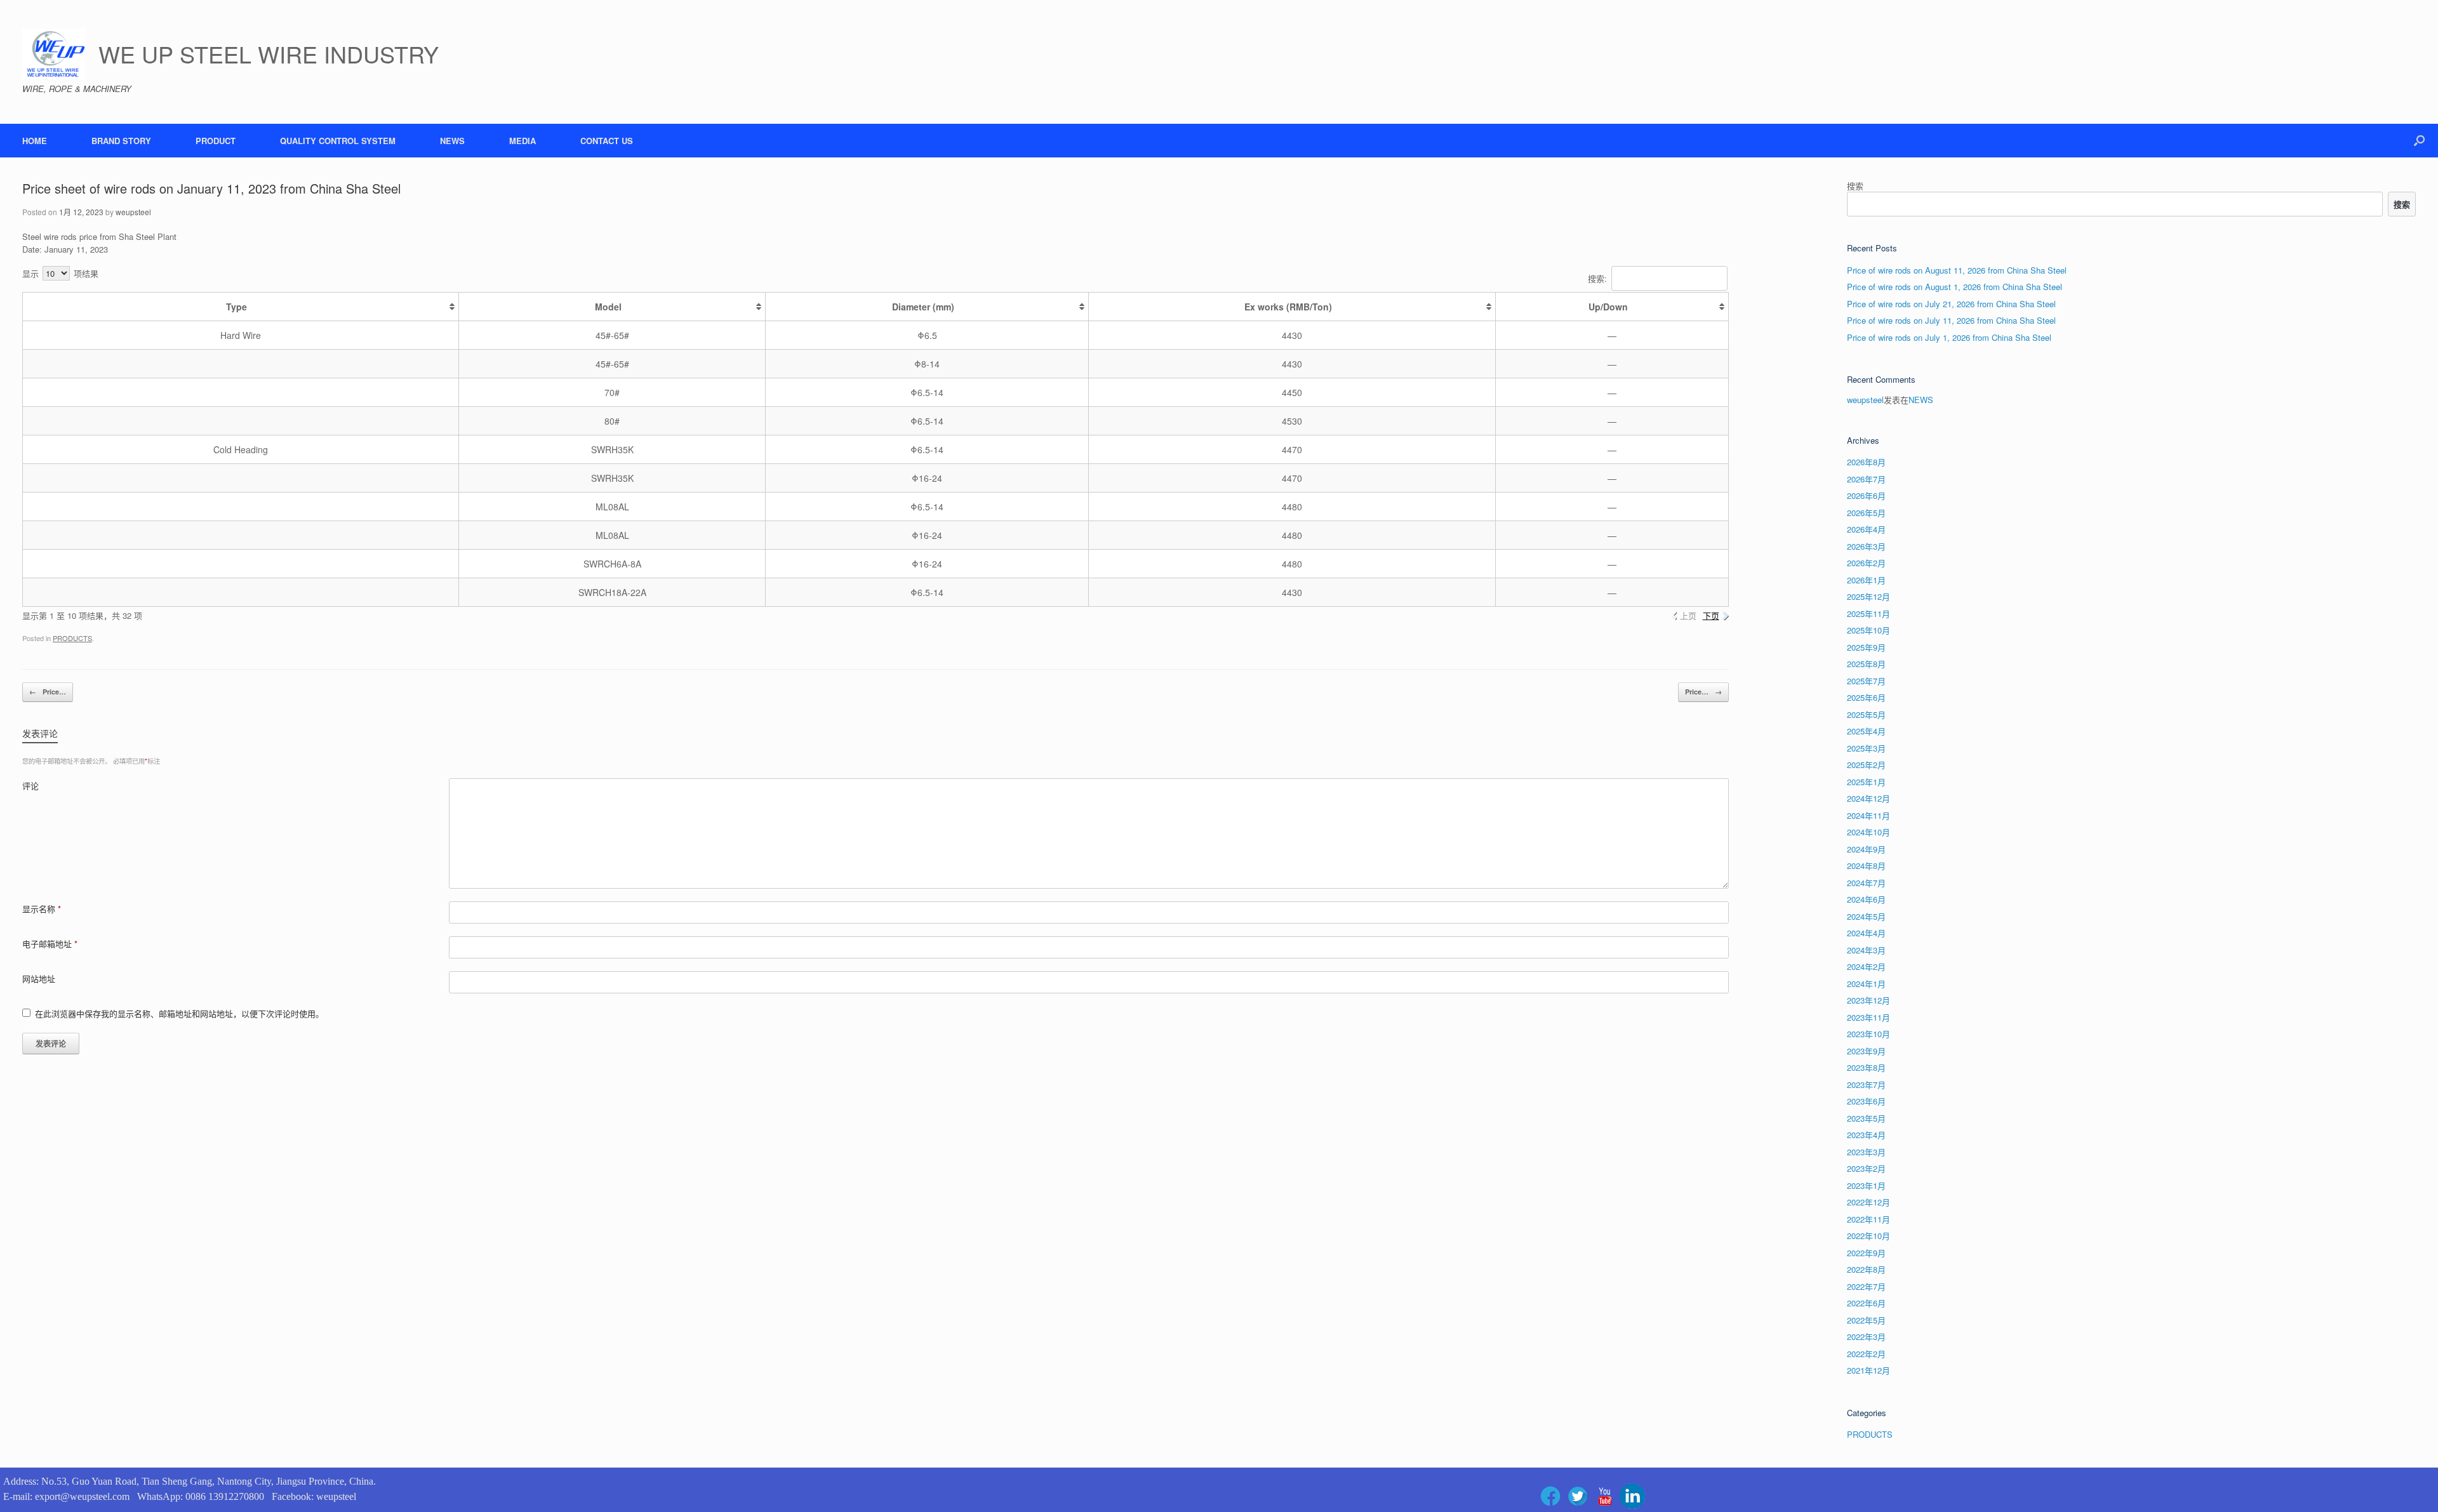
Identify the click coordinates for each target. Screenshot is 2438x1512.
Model (608, 307)
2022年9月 (1866, 1253)
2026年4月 (1866, 529)
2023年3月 (1866, 1152)
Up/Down (1608, 307)
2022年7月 (1866, 1286)
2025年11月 (1868, 613)
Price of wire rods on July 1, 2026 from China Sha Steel (1949, 337)
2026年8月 (1866, 462)
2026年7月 (1866, 479)
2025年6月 (1866, 697)
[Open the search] (2419, 141)
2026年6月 (1866, 495)
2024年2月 (1866, 966)
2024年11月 (1868, 815)
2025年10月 (1868, 630)
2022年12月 (1868, 1202)
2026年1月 (1866, 580)
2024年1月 (1866, 984)
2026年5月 (1866, 513)
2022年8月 (1866, 1269)
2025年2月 (1866, 765)
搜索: (1597, 278)
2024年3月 (1866, 950)
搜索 (1855, 186)
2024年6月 (1866, 899)
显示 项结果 (60, 273)
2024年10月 (1868, 832)
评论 (30, 786)
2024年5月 (1866, 916)
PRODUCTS (72, 638)
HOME (35, 141)
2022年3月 (1866, 1336)
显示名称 (42, 909)
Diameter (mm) (923, 307)
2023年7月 (1866, 1084)
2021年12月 (1868, 1370)
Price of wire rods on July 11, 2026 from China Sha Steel (1951, 320)
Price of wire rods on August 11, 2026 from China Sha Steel (1957, 270)
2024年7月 (1866, 883)
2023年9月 (1866, 1051)
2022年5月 (1866, 1320)
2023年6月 (1866, 1101)
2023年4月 (1866, 1135)
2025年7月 (1866, 681)
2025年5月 (1866, 714)
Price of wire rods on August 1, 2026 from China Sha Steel (1955, 287)
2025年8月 (1866, 664)
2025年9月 (1866, 647)
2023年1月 (1866, 1185)
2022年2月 (1866, 1354)
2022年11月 (1868, 1219)
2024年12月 (1868, 798)
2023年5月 (1866, 1118)
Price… (48, 692)
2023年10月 (1868, 1034)
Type (236, 307)
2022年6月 (1866, 1303)
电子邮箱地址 (50, 944)
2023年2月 (1866, 1168)
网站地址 (39, 978)
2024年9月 (1866, 849)
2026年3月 (1866, 546)
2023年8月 (1866, 1067)
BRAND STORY (121, 141)
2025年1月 (1866, 782)
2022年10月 (1868, 1236)
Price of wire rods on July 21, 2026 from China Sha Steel (1951, 304)
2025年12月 (1868, 596)
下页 (1711, 615)
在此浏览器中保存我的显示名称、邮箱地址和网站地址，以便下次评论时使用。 (179, 1013)
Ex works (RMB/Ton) (1288, 307)
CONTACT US (607, 141)
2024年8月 (1866, 865)
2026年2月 (1866, 563)
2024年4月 (1866, 933)
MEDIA (523, 141)
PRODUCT (216, 141)
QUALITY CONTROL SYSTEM (338, 141)
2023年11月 (1868, 1017)
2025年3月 (1866, 748)
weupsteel (133, 212)
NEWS (452, 141)
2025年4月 (1866, 731)
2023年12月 (1868, 1000)
